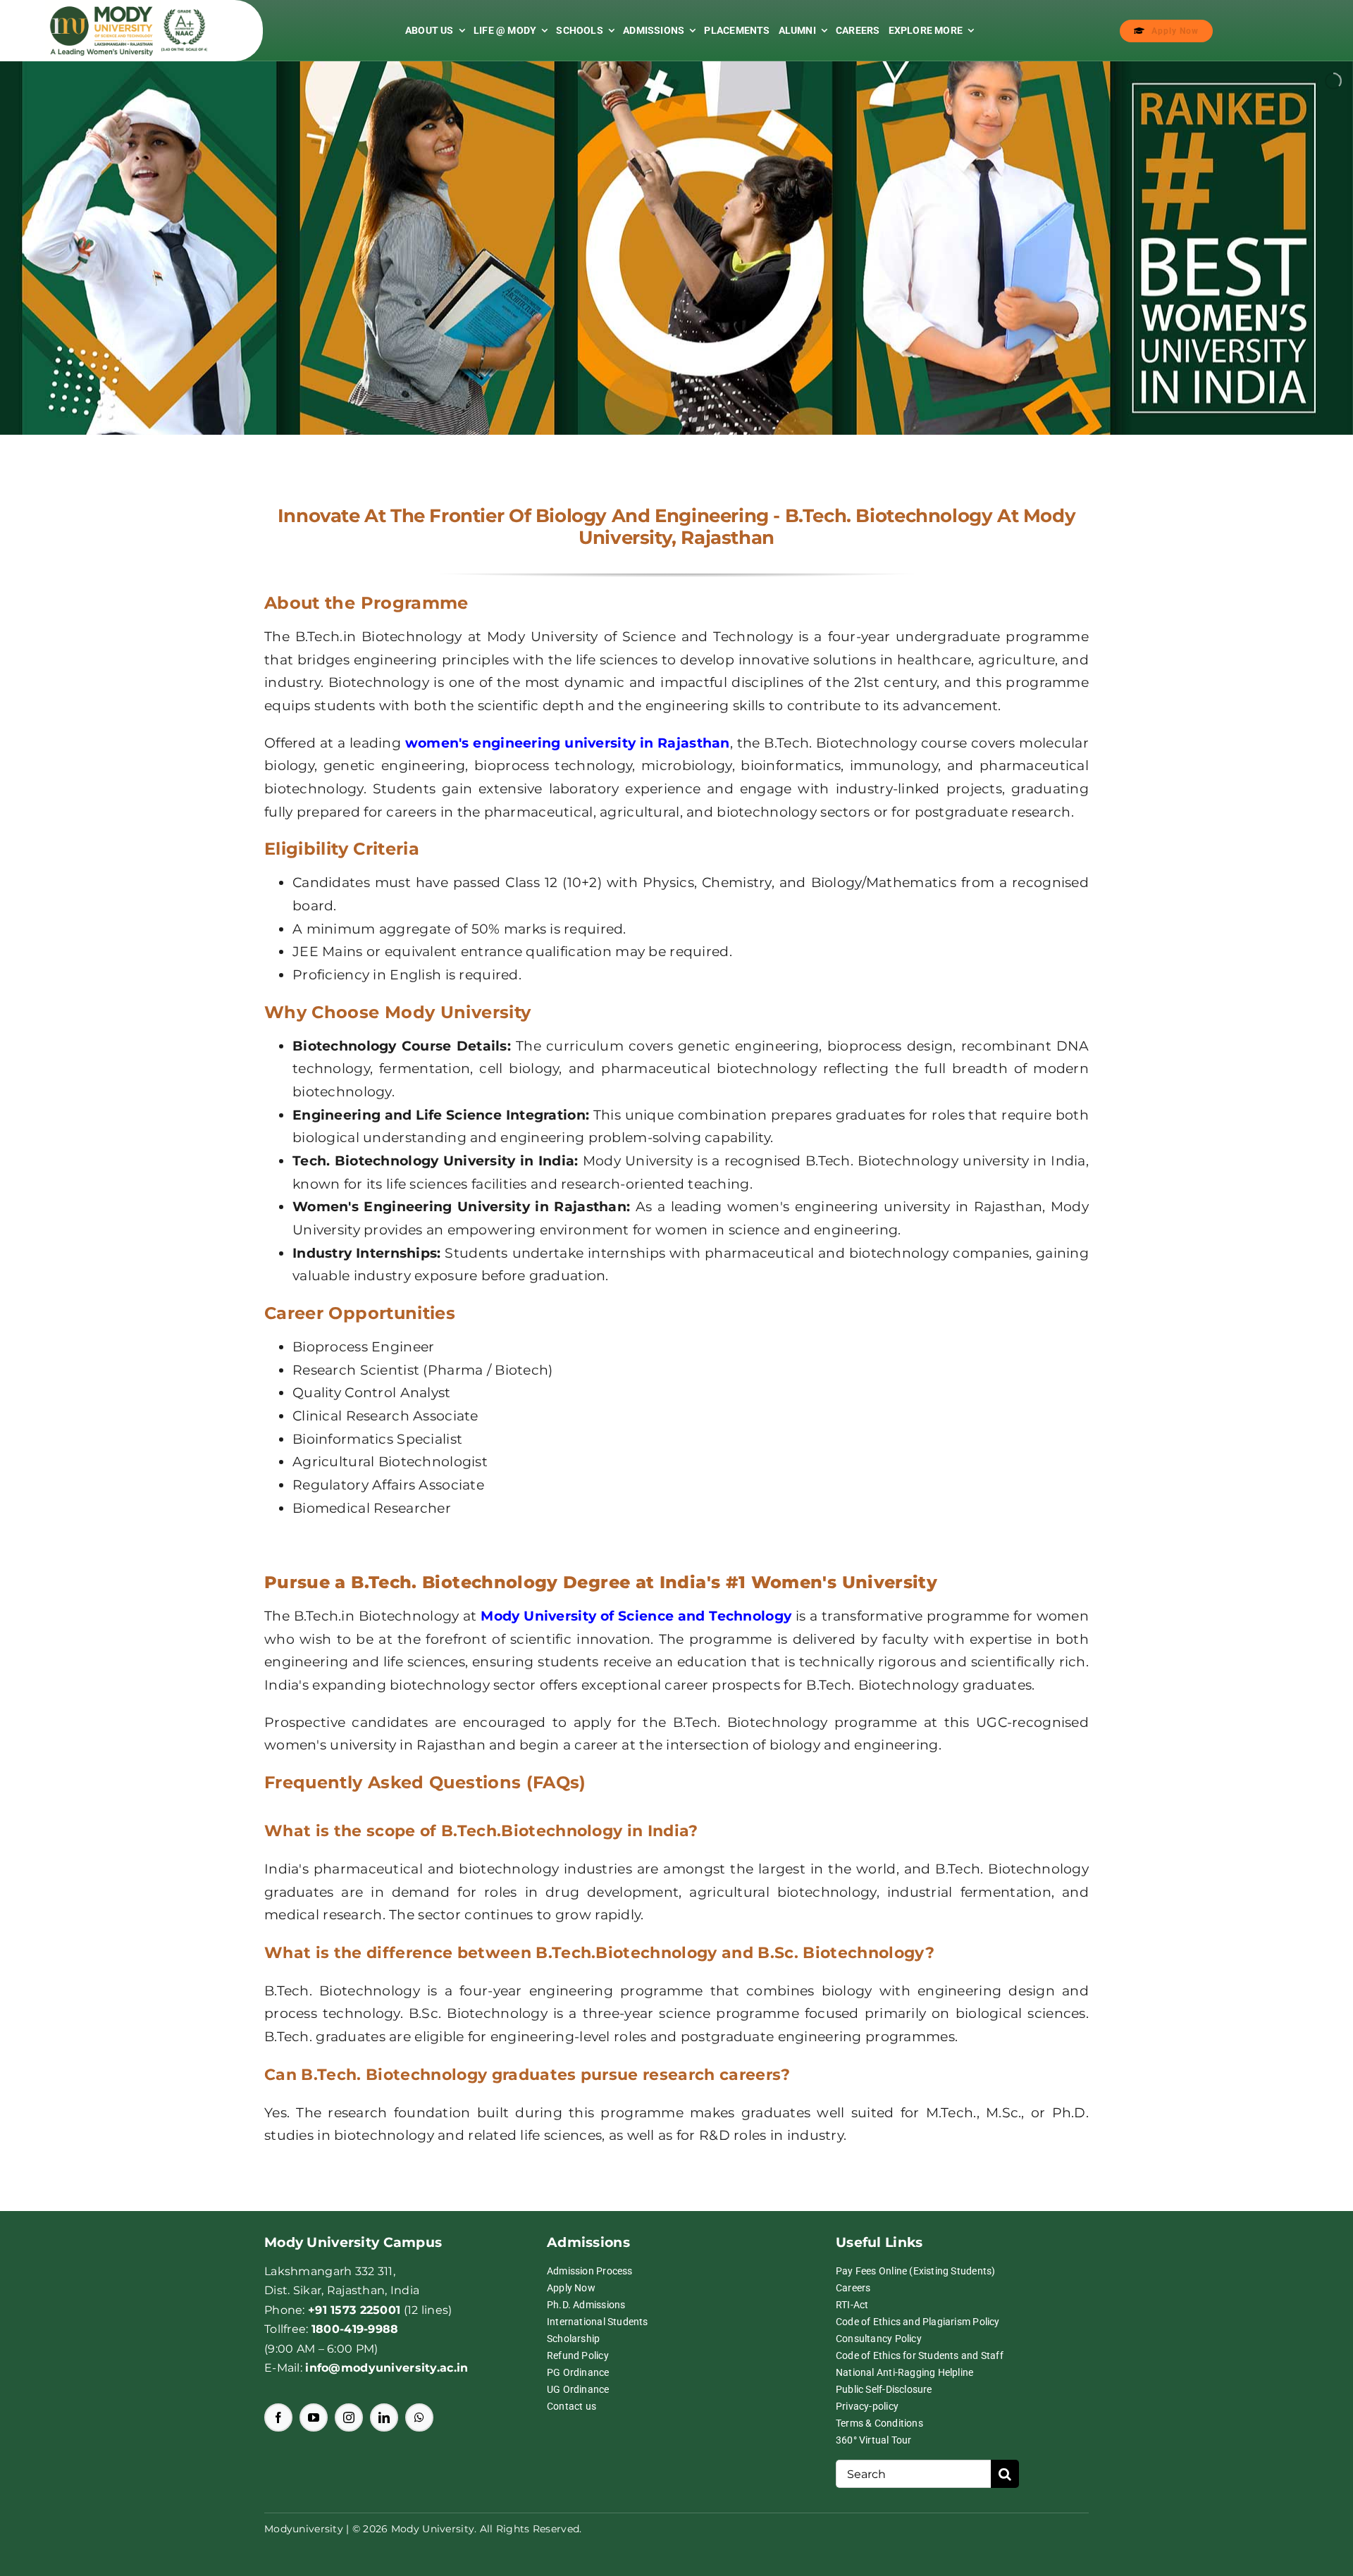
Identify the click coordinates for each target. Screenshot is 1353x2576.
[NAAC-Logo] (184, 16)
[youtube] (314, 2417)
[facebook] (278, 2417)
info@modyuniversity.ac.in (387, 2368)
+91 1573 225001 (354, 2310)
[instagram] (349, 2417)
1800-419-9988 (355, 2329)
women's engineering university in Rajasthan (568, 743)
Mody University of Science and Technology (636, 1616)
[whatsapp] (419, 2417)
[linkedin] (384, 2417)
